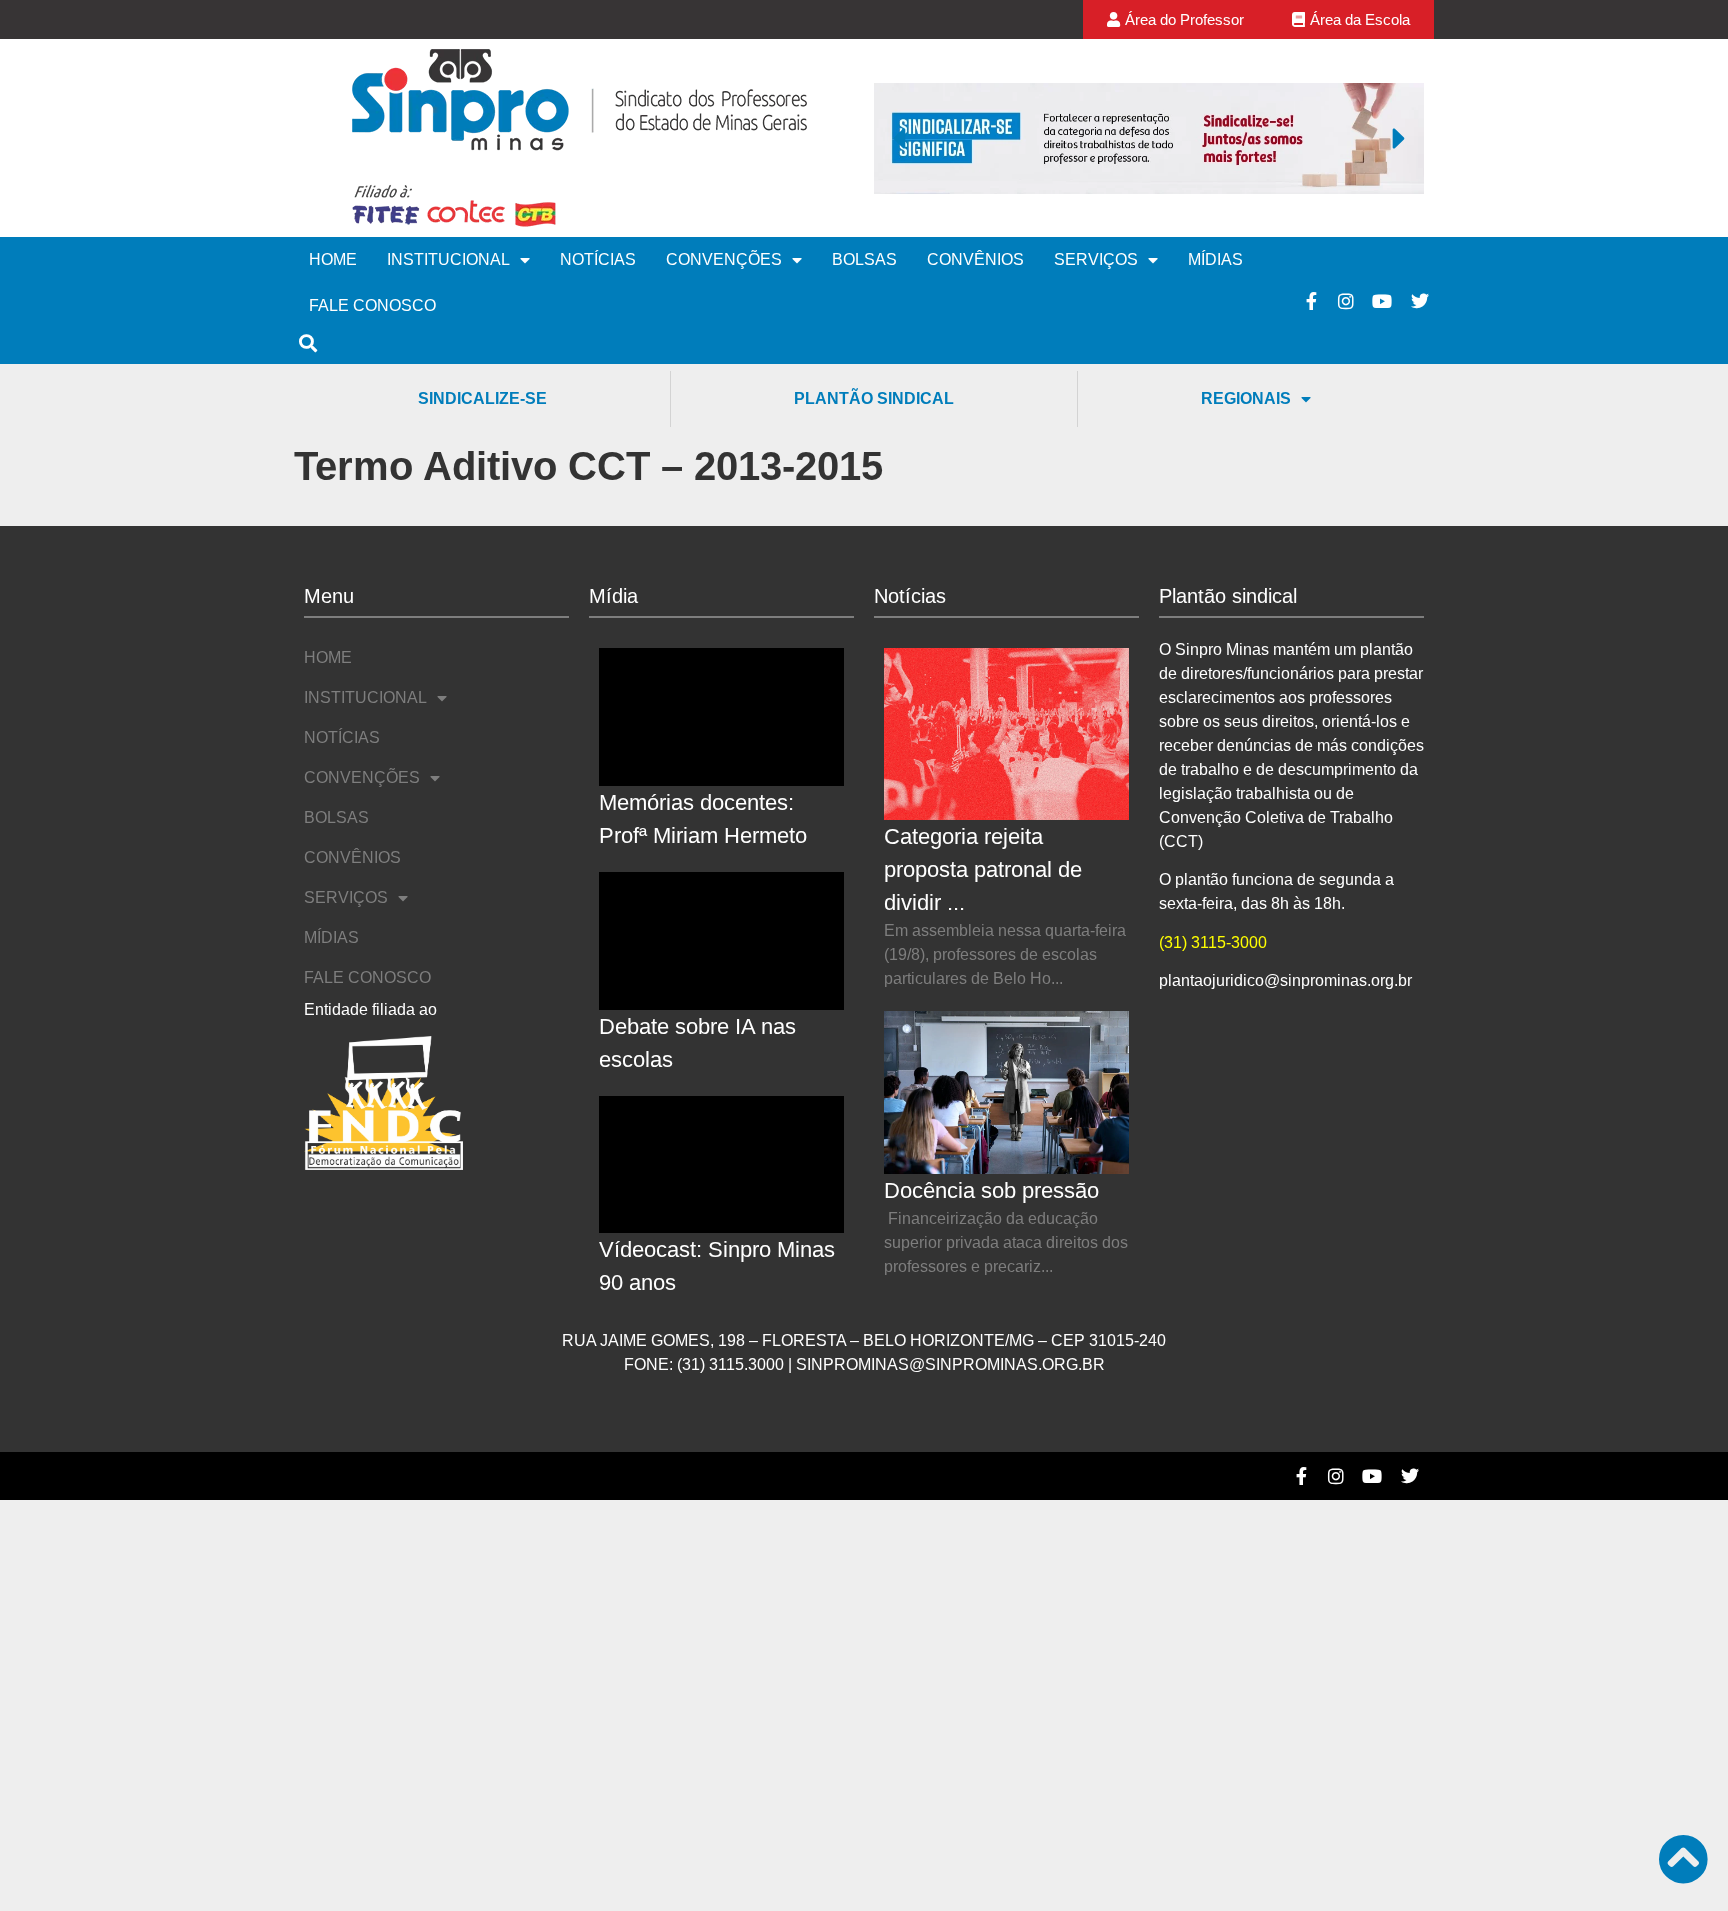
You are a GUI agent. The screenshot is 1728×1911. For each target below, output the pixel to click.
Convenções (724, 259)
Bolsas (864, 259)
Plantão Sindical (874, 398)
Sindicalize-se (482, 398)
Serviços (1096, 259)
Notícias (598, 259)
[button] (899, 138)
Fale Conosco (372, 305)
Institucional (448, 259)
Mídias (1215, 259)
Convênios (975, 259)
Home (333, 259)
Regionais (1246, 398)
